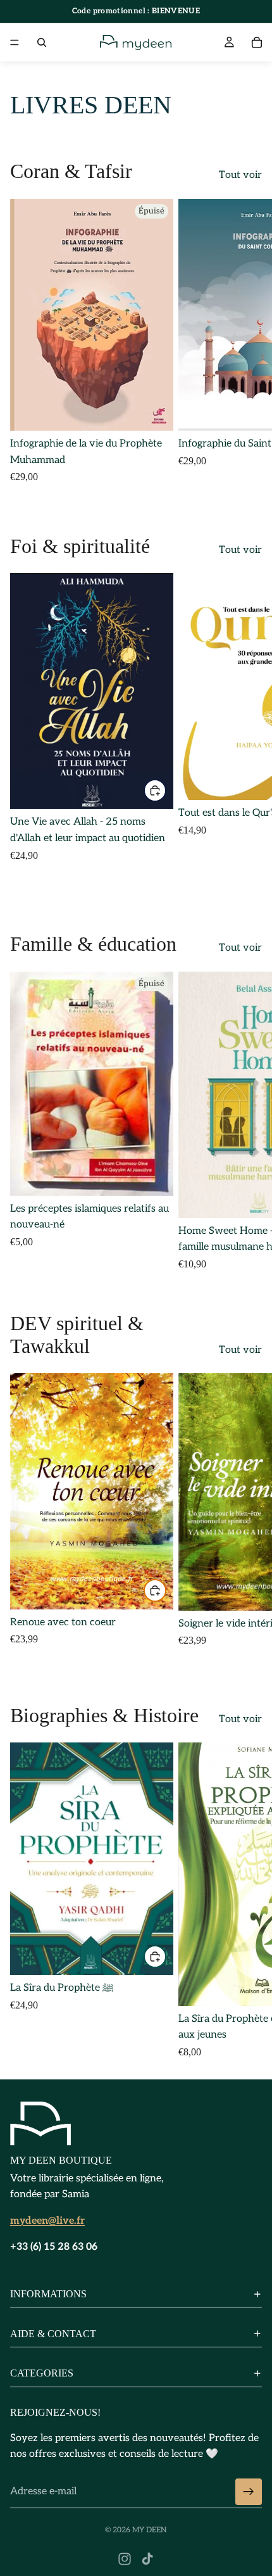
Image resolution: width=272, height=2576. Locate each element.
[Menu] (15, 42)
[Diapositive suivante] (248, 346)
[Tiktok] (147, 2559)
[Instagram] (125, 2559)
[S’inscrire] (249, 2492)
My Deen (150, 2530)
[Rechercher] (42, 42)
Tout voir (240, 175)
